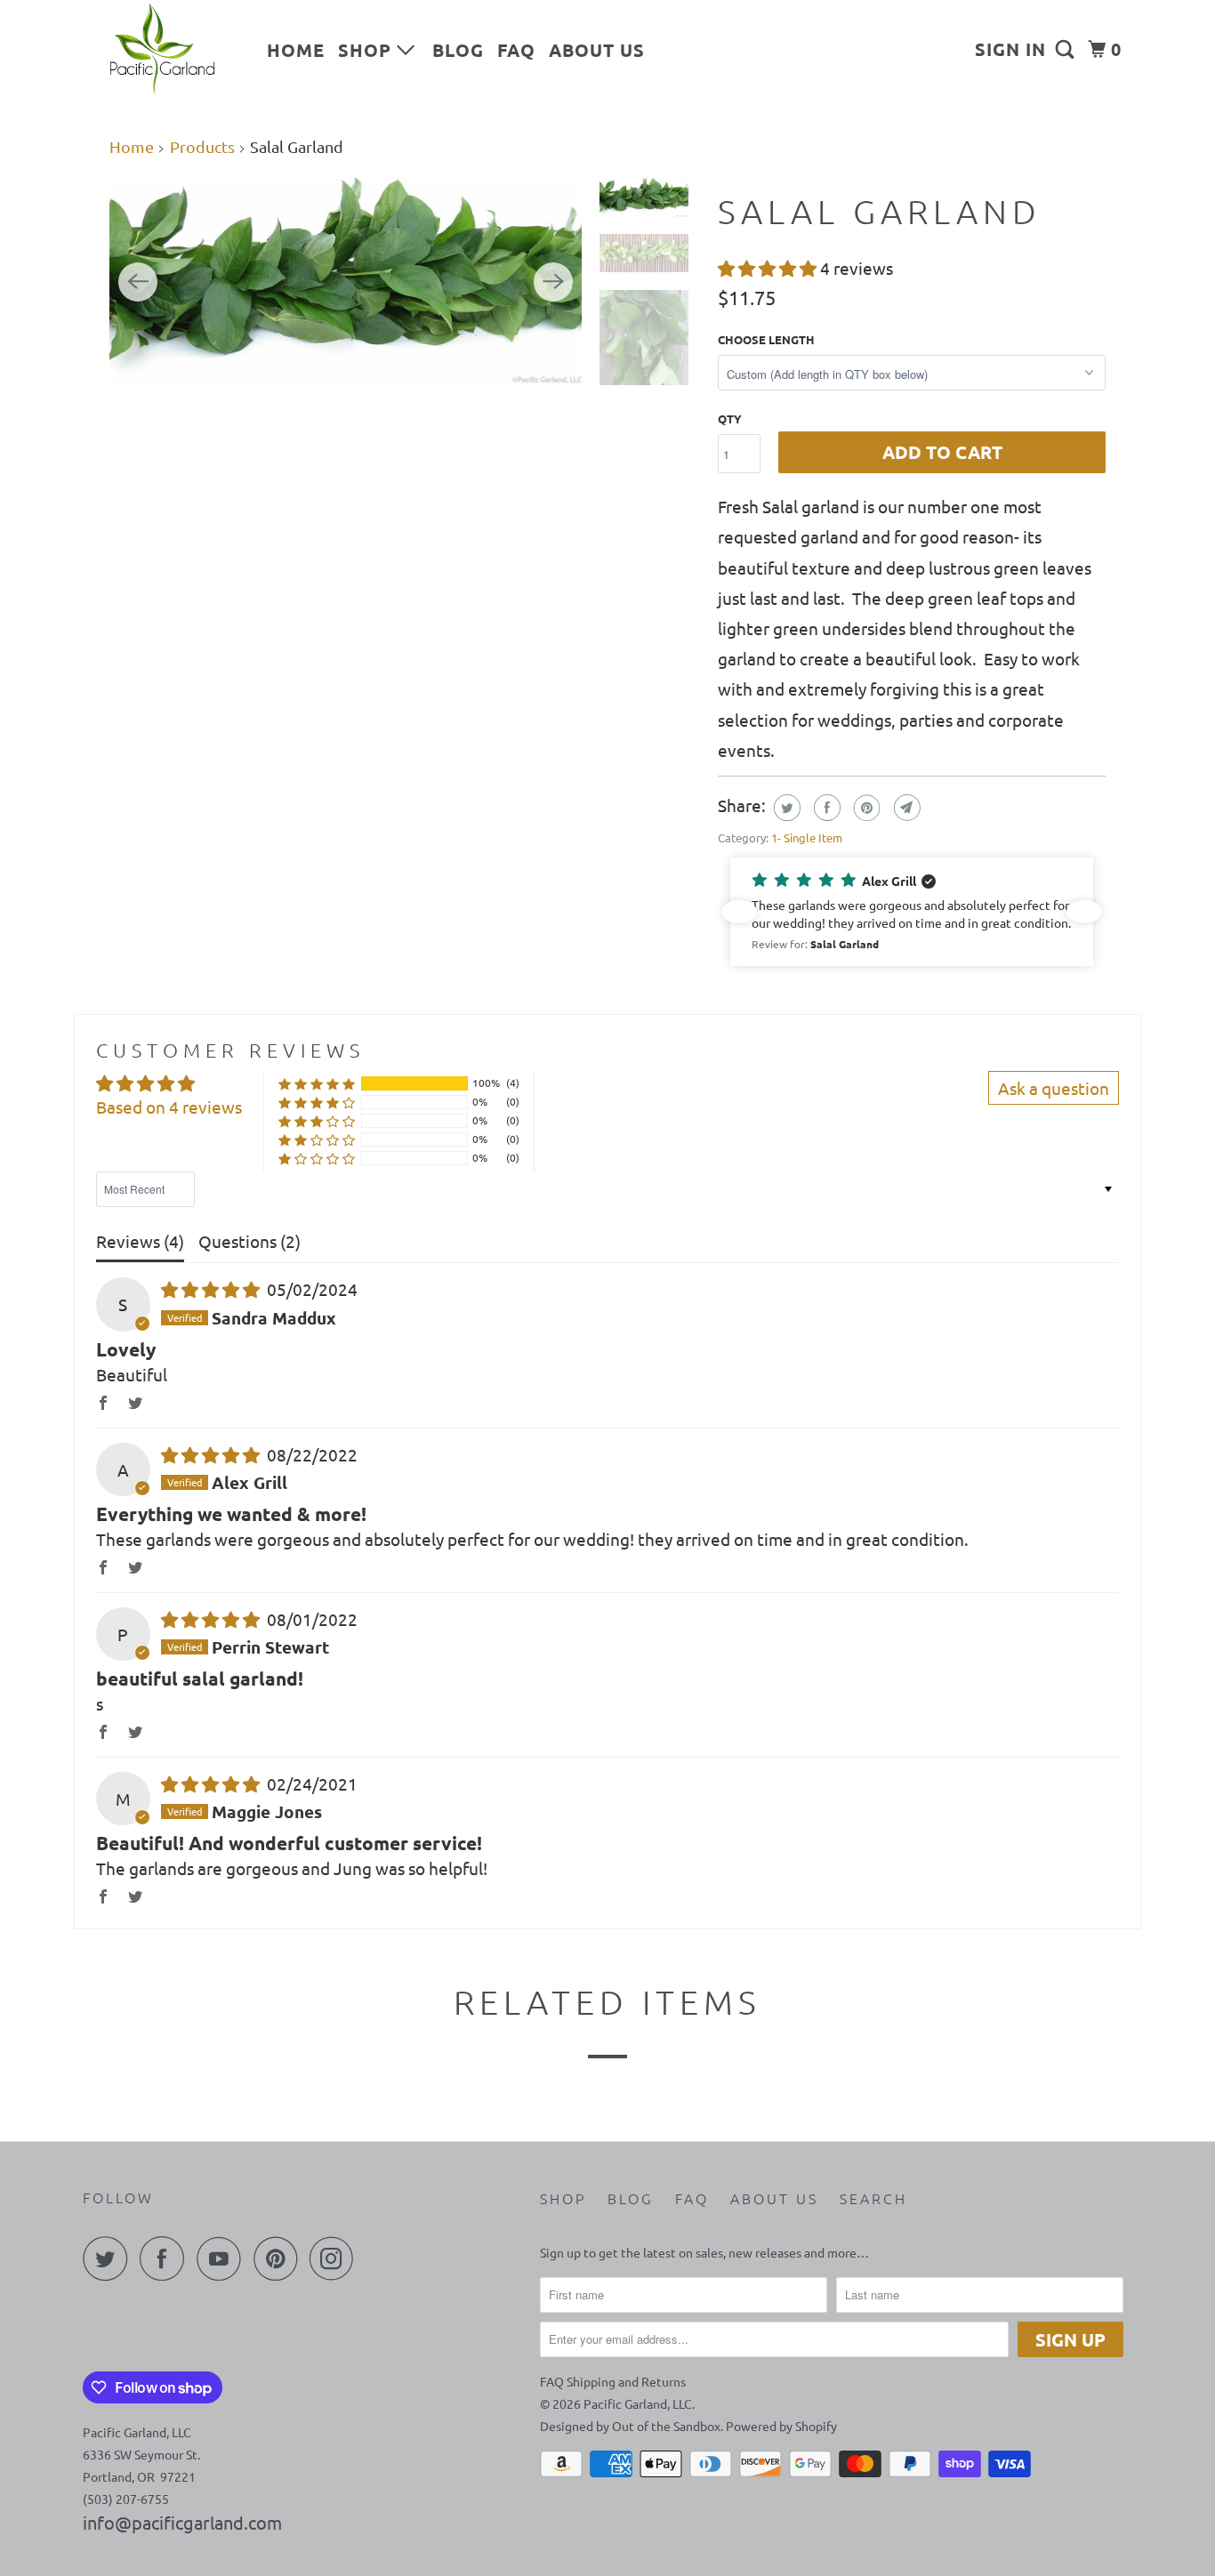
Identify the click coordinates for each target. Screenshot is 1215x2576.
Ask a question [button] (1054, 1088)
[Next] (553, 282)
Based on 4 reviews (169, 1107)
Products (202, 146)
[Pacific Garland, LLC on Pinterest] (280, 2258)
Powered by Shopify (781, 2426)
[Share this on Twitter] (785, 808)
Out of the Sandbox (666, 2426)
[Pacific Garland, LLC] (163, 50)
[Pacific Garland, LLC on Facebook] (166, 2258)
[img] (212, 1289)
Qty (730, 419)
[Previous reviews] (739, 912)
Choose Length (766, 339)
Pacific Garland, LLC (638, 2403)
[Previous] (138, 282)
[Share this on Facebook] (825, 808)
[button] (769, 268)
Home (296, 50)
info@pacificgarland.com (182, 2522)
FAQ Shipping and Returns (613, 2381)
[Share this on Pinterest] (865, 808)
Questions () (249, 1241)
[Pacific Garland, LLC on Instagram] (336, 2258)
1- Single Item (807, 837)
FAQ (516, 50)
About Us (597, 50)
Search (873, 2198)
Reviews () (140, 1241)
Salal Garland (880, 211)
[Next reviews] (1084, 912)
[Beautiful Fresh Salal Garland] (346, 282)
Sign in (1010, 49)
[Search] (1067, 49)
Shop (367, 50)
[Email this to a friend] (905, 808)
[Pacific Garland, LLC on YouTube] (223, 2258)
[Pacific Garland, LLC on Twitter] (109, 2258)
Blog (458, 50)
